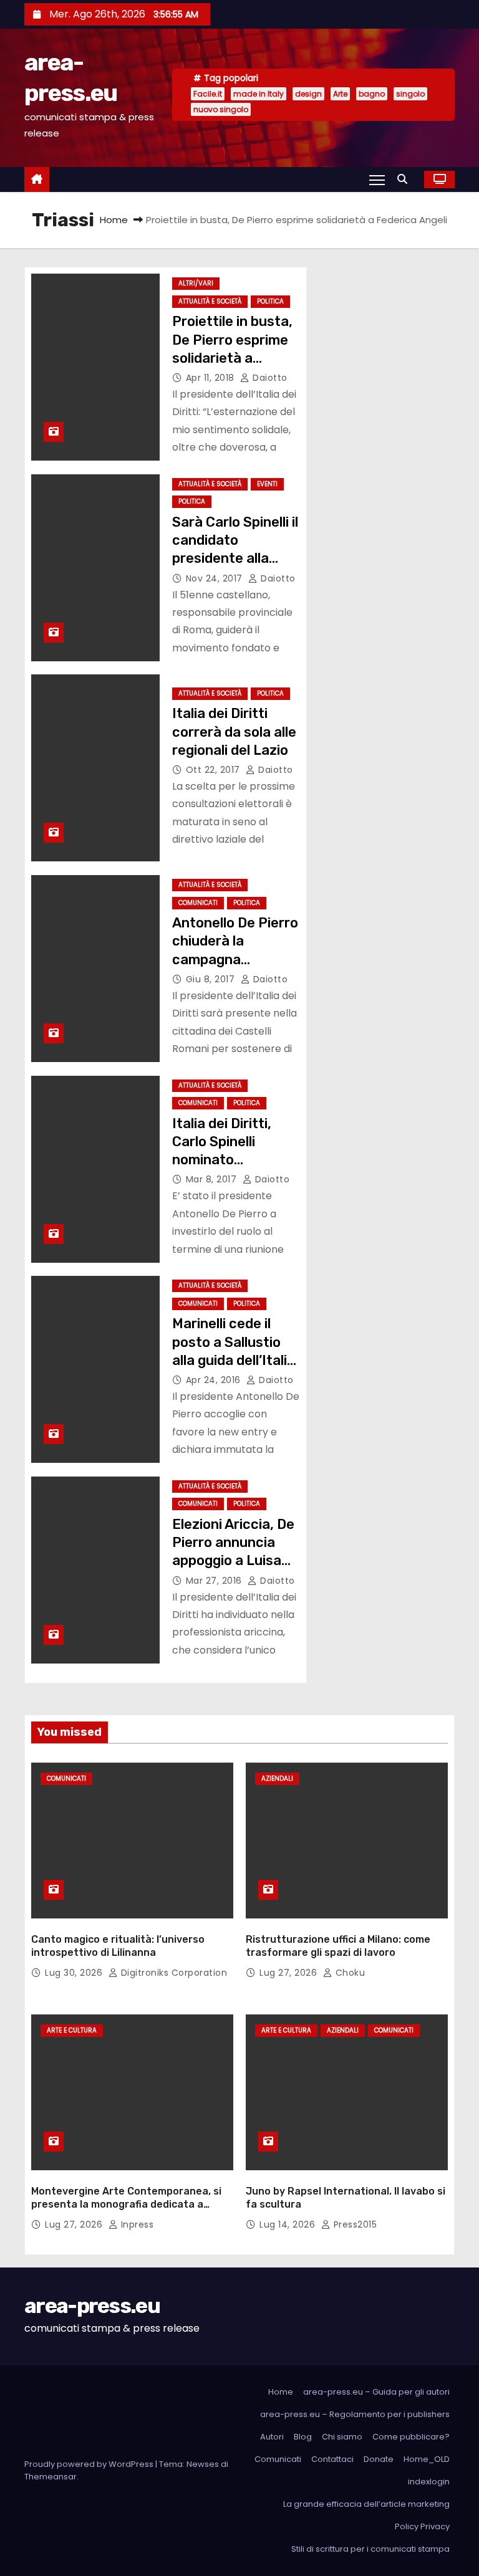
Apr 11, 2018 (212, 378)
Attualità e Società (210, 301)
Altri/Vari (196, 283)
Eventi (267, 484)
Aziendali (277, 1779)
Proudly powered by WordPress (90, 2464)
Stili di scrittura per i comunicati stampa (370, 2549)
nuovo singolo (221, 109)
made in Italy (259, 94)
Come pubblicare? (411, 2437)
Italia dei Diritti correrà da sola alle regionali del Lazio (234, 732)
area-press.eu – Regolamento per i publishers (355, 2414)
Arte (340, 94)
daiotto (269, 378)
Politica (270, 301)
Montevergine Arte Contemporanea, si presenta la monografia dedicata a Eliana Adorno (126, 2205)
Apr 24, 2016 (215, 1380)
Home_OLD (427, 2459)
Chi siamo (342, 2437)
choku (349, 1973)
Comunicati (198, 903)
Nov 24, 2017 (216, 578)
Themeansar (51, 2477)
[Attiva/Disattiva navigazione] (377, 180)
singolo (410, 94)
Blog (303, 2437)
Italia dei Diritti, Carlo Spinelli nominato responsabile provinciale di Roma (235, 1160)
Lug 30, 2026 (75, 1973)
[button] (405, 179)
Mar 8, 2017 (213, 1179)
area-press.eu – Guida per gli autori (376, 2392)
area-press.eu (92, 2306)
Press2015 (354, 2224)
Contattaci (332, 2459)
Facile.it (208, 94)
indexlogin (429, 2482)
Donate (379, 2459)
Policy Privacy (422, 2526)
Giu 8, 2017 (212, 979)
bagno (372, 94)
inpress (136, 2224)
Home (114, 220)
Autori (272, 2437)
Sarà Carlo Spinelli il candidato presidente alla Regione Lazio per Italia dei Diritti (235, 558)
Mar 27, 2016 (215, 1581)
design (308, 94)
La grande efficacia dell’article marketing (366, 2504)
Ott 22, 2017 (215, 770)
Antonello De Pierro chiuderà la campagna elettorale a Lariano (235, 959)
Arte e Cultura (72, 2030)
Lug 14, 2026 (289, 2224)
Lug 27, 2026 (290, 1973)
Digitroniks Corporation (172, 1973)
